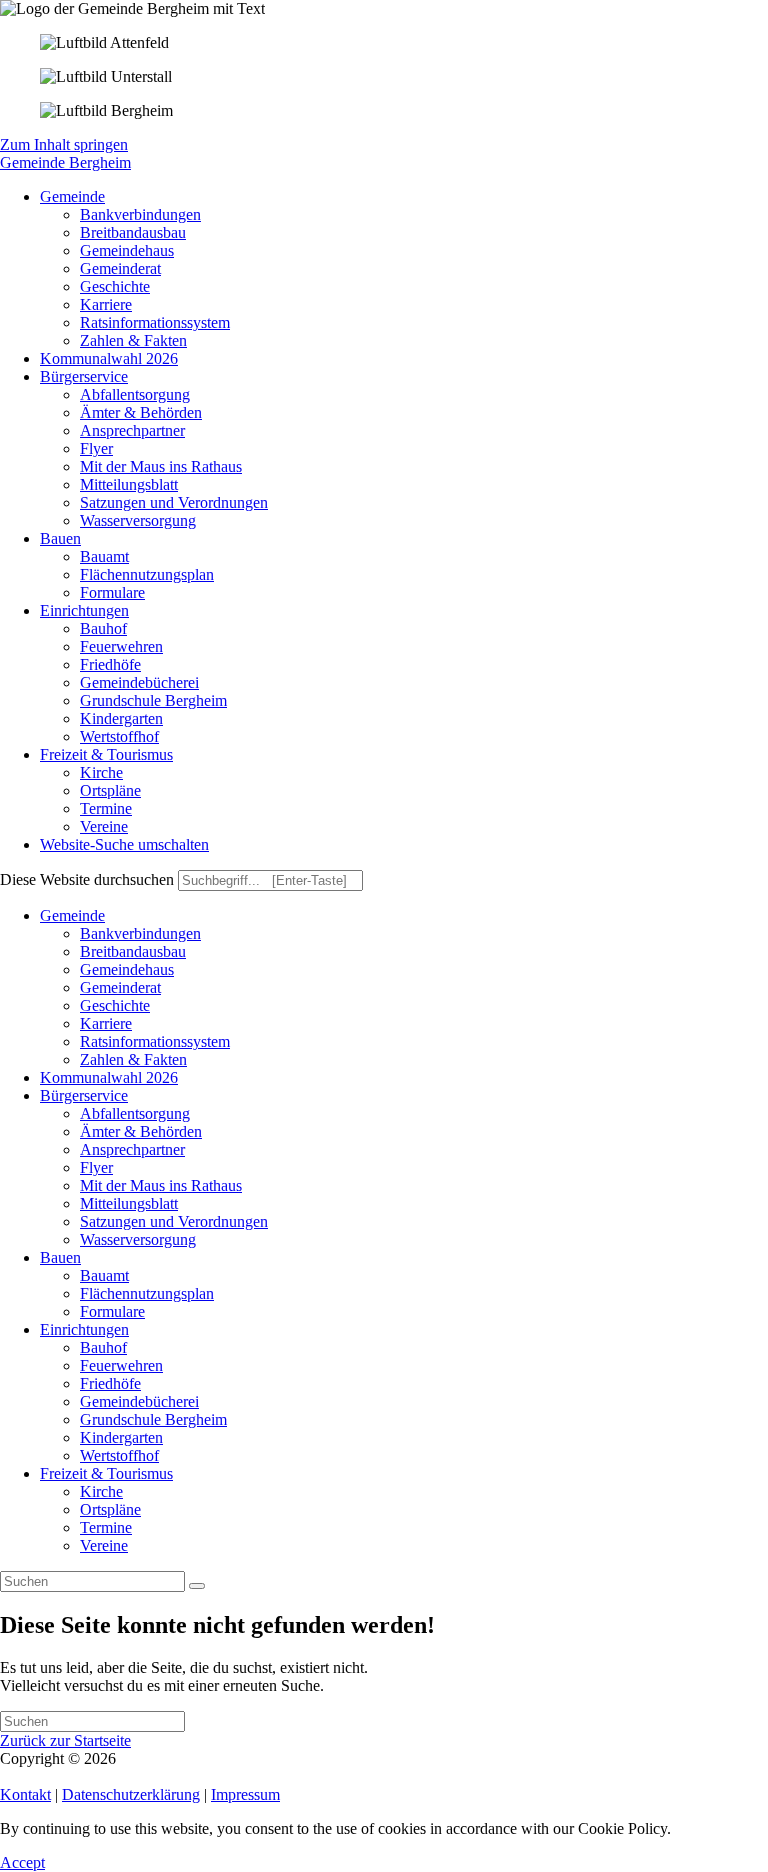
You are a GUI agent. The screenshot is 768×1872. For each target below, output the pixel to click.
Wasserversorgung (138, 1239)
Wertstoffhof (119, 1455)
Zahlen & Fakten (133, 1059)
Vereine (104, 1545)
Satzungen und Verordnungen (174, 1221)
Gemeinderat (120, 987)
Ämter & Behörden (141, 1131)
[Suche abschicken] (197, 1586)
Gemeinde (72, 915)
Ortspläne (110, 1509)
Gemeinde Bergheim (65, 162)
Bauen (60, 1257)
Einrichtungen (84, 1329)
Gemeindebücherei (139, 1401)
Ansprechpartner (132, 1149)
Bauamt (104, 1275)
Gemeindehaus (127, 969)
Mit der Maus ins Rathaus (161, 1185)
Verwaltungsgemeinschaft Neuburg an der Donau (276, 1758)
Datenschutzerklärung (131, 1794)
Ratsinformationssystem (155, 1041)
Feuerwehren (121, 1365)
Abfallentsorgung (135, 1113)
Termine (106, 1527)
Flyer (96, 1167)
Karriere (106, 1023)
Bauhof (103, 1347)
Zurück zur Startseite (65, 1740)
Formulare (112, 1311)
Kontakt (25, 1794)
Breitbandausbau (133, 951)
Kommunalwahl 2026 (109, 1077)
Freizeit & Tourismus (106, 1473)
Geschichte (115, 1005)
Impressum (245, 1794)
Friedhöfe (110, 1383)
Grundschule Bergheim (153, 1419)
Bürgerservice (84, 1095)
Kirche (101, 1491)
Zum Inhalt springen (64, 144)
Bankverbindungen (140, 933)
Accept (22, 1862)
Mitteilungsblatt (129, 1203)
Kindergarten (121, 1437)
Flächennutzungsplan (147, 1293)
